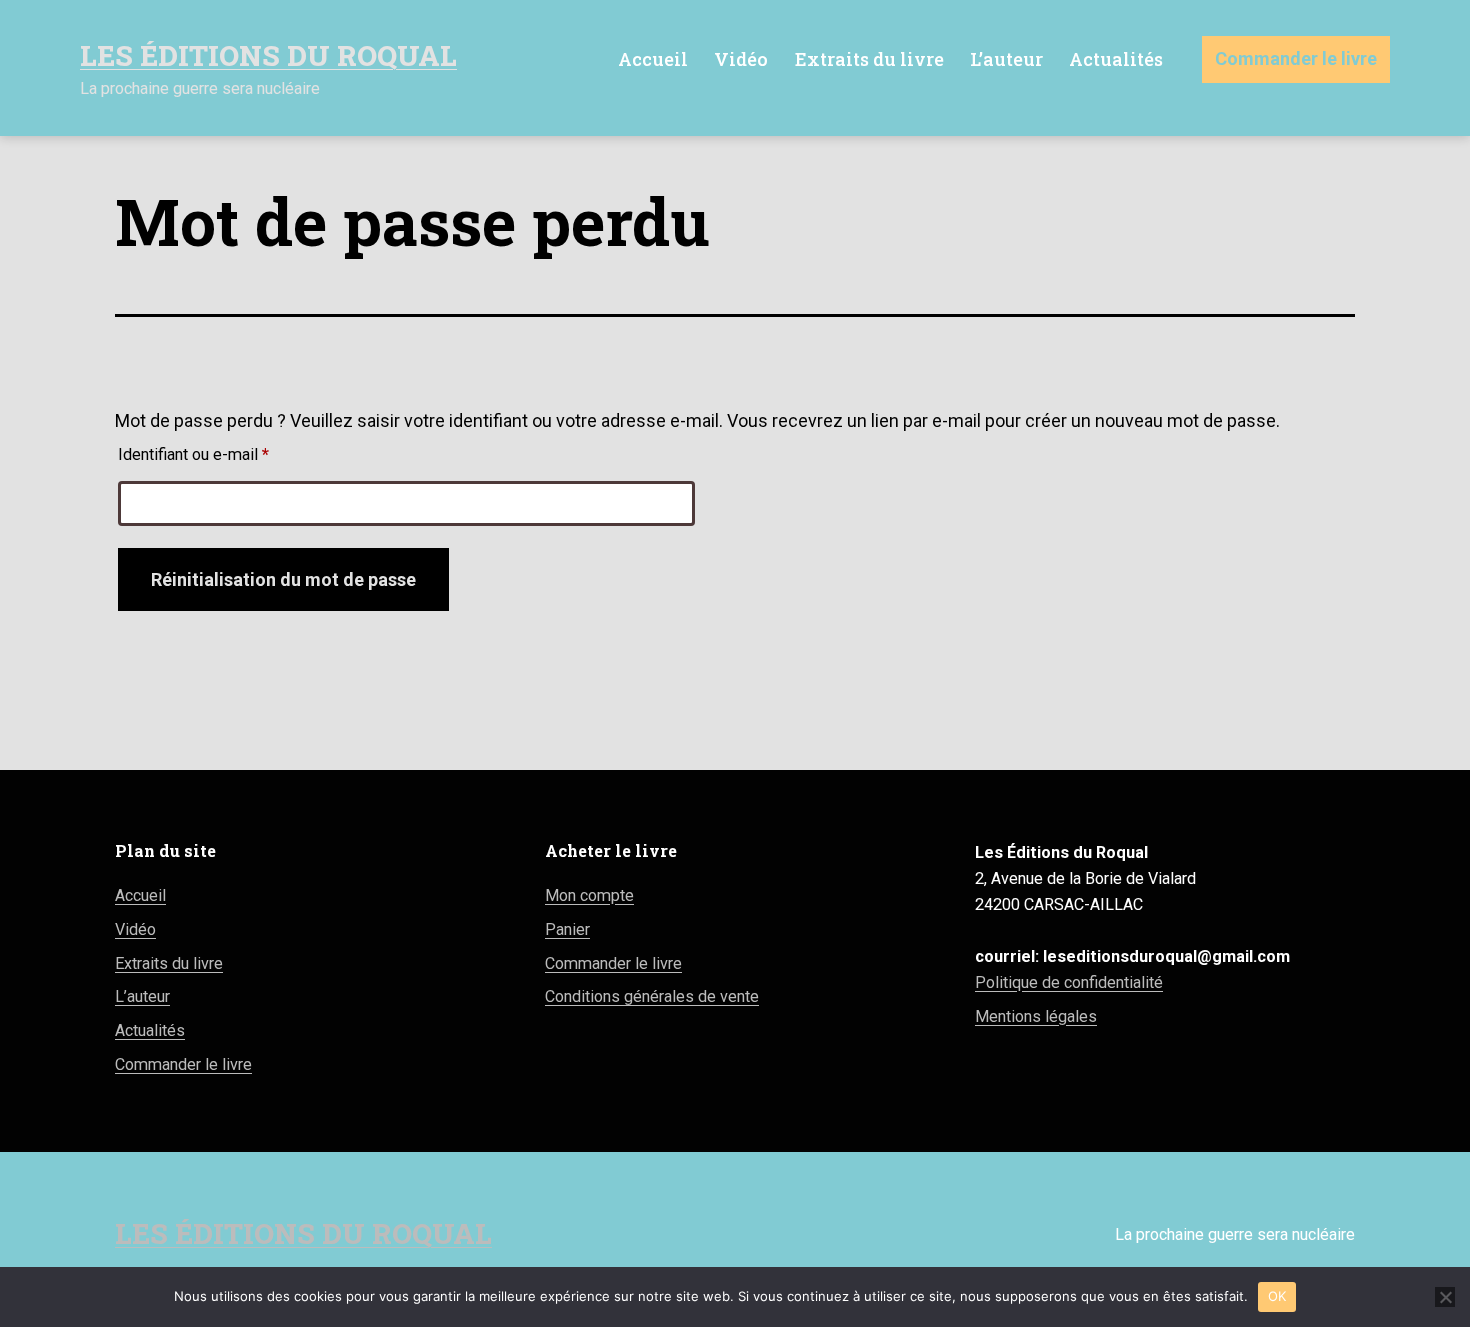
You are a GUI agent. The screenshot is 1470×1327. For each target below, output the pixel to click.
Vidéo (741, 59)
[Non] (1445, 1297)
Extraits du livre (869, 59)
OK (1277, 1296)
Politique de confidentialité (1069, 982)
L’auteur (1006, 59)
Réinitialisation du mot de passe (283, 579)
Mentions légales (1036, 1016)
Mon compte (589, 895)
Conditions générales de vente (652, 996)
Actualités (1116, 59)
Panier (567, 929)
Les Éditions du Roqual (268, 55)
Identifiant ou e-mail (231, 454)
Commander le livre (1296, 58)
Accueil (653, 59)
